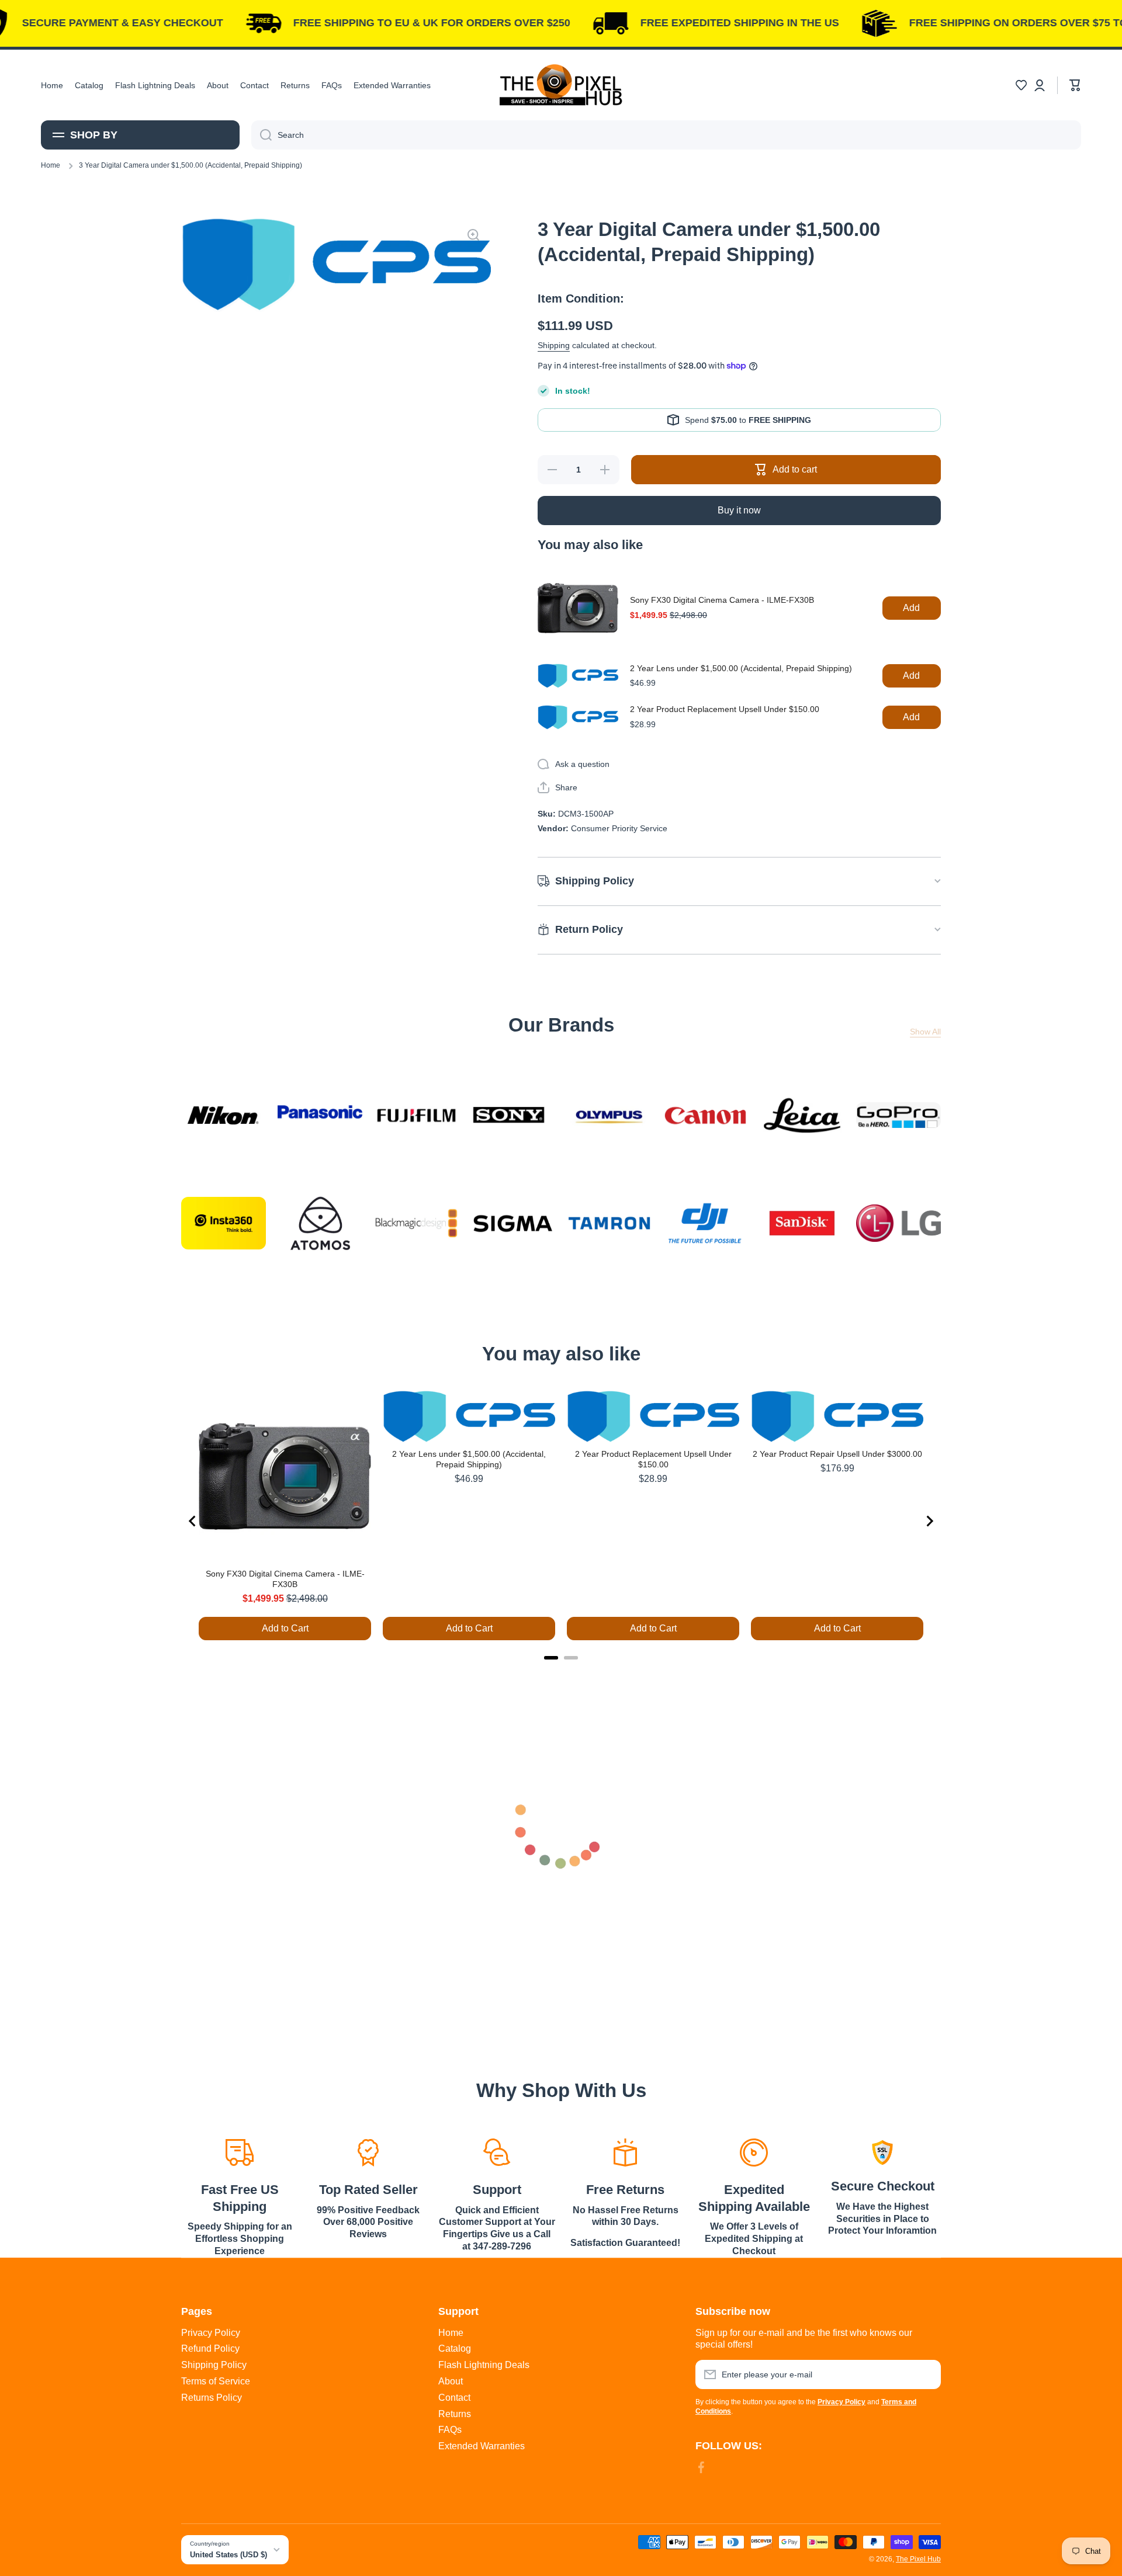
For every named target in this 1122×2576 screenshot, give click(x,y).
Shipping (554, 345)
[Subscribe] (926, 2374)
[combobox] (666, 135)
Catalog (455, 2348)
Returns (455, 2414)
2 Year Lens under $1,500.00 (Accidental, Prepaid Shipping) (741, 668)
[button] (1021, 85)
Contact (454, 2398)
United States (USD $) (228, 2555)
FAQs (450, 2430)
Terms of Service (216, 2381)
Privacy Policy (211, 2333)
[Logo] (561, 85)
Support (497, 2190)
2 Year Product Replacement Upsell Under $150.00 (725, 709)
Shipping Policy (214, 2365)
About (451, 2381)
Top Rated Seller (368, 2190)
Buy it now (739, 510)
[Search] (262, 135)
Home (51, 165)
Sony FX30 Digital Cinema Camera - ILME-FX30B (722, 600)
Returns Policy (212, 2398)
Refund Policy (210, 2348)
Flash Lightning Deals (484, 2365)
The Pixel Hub (918, 2559)
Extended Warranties (482, 2446)
